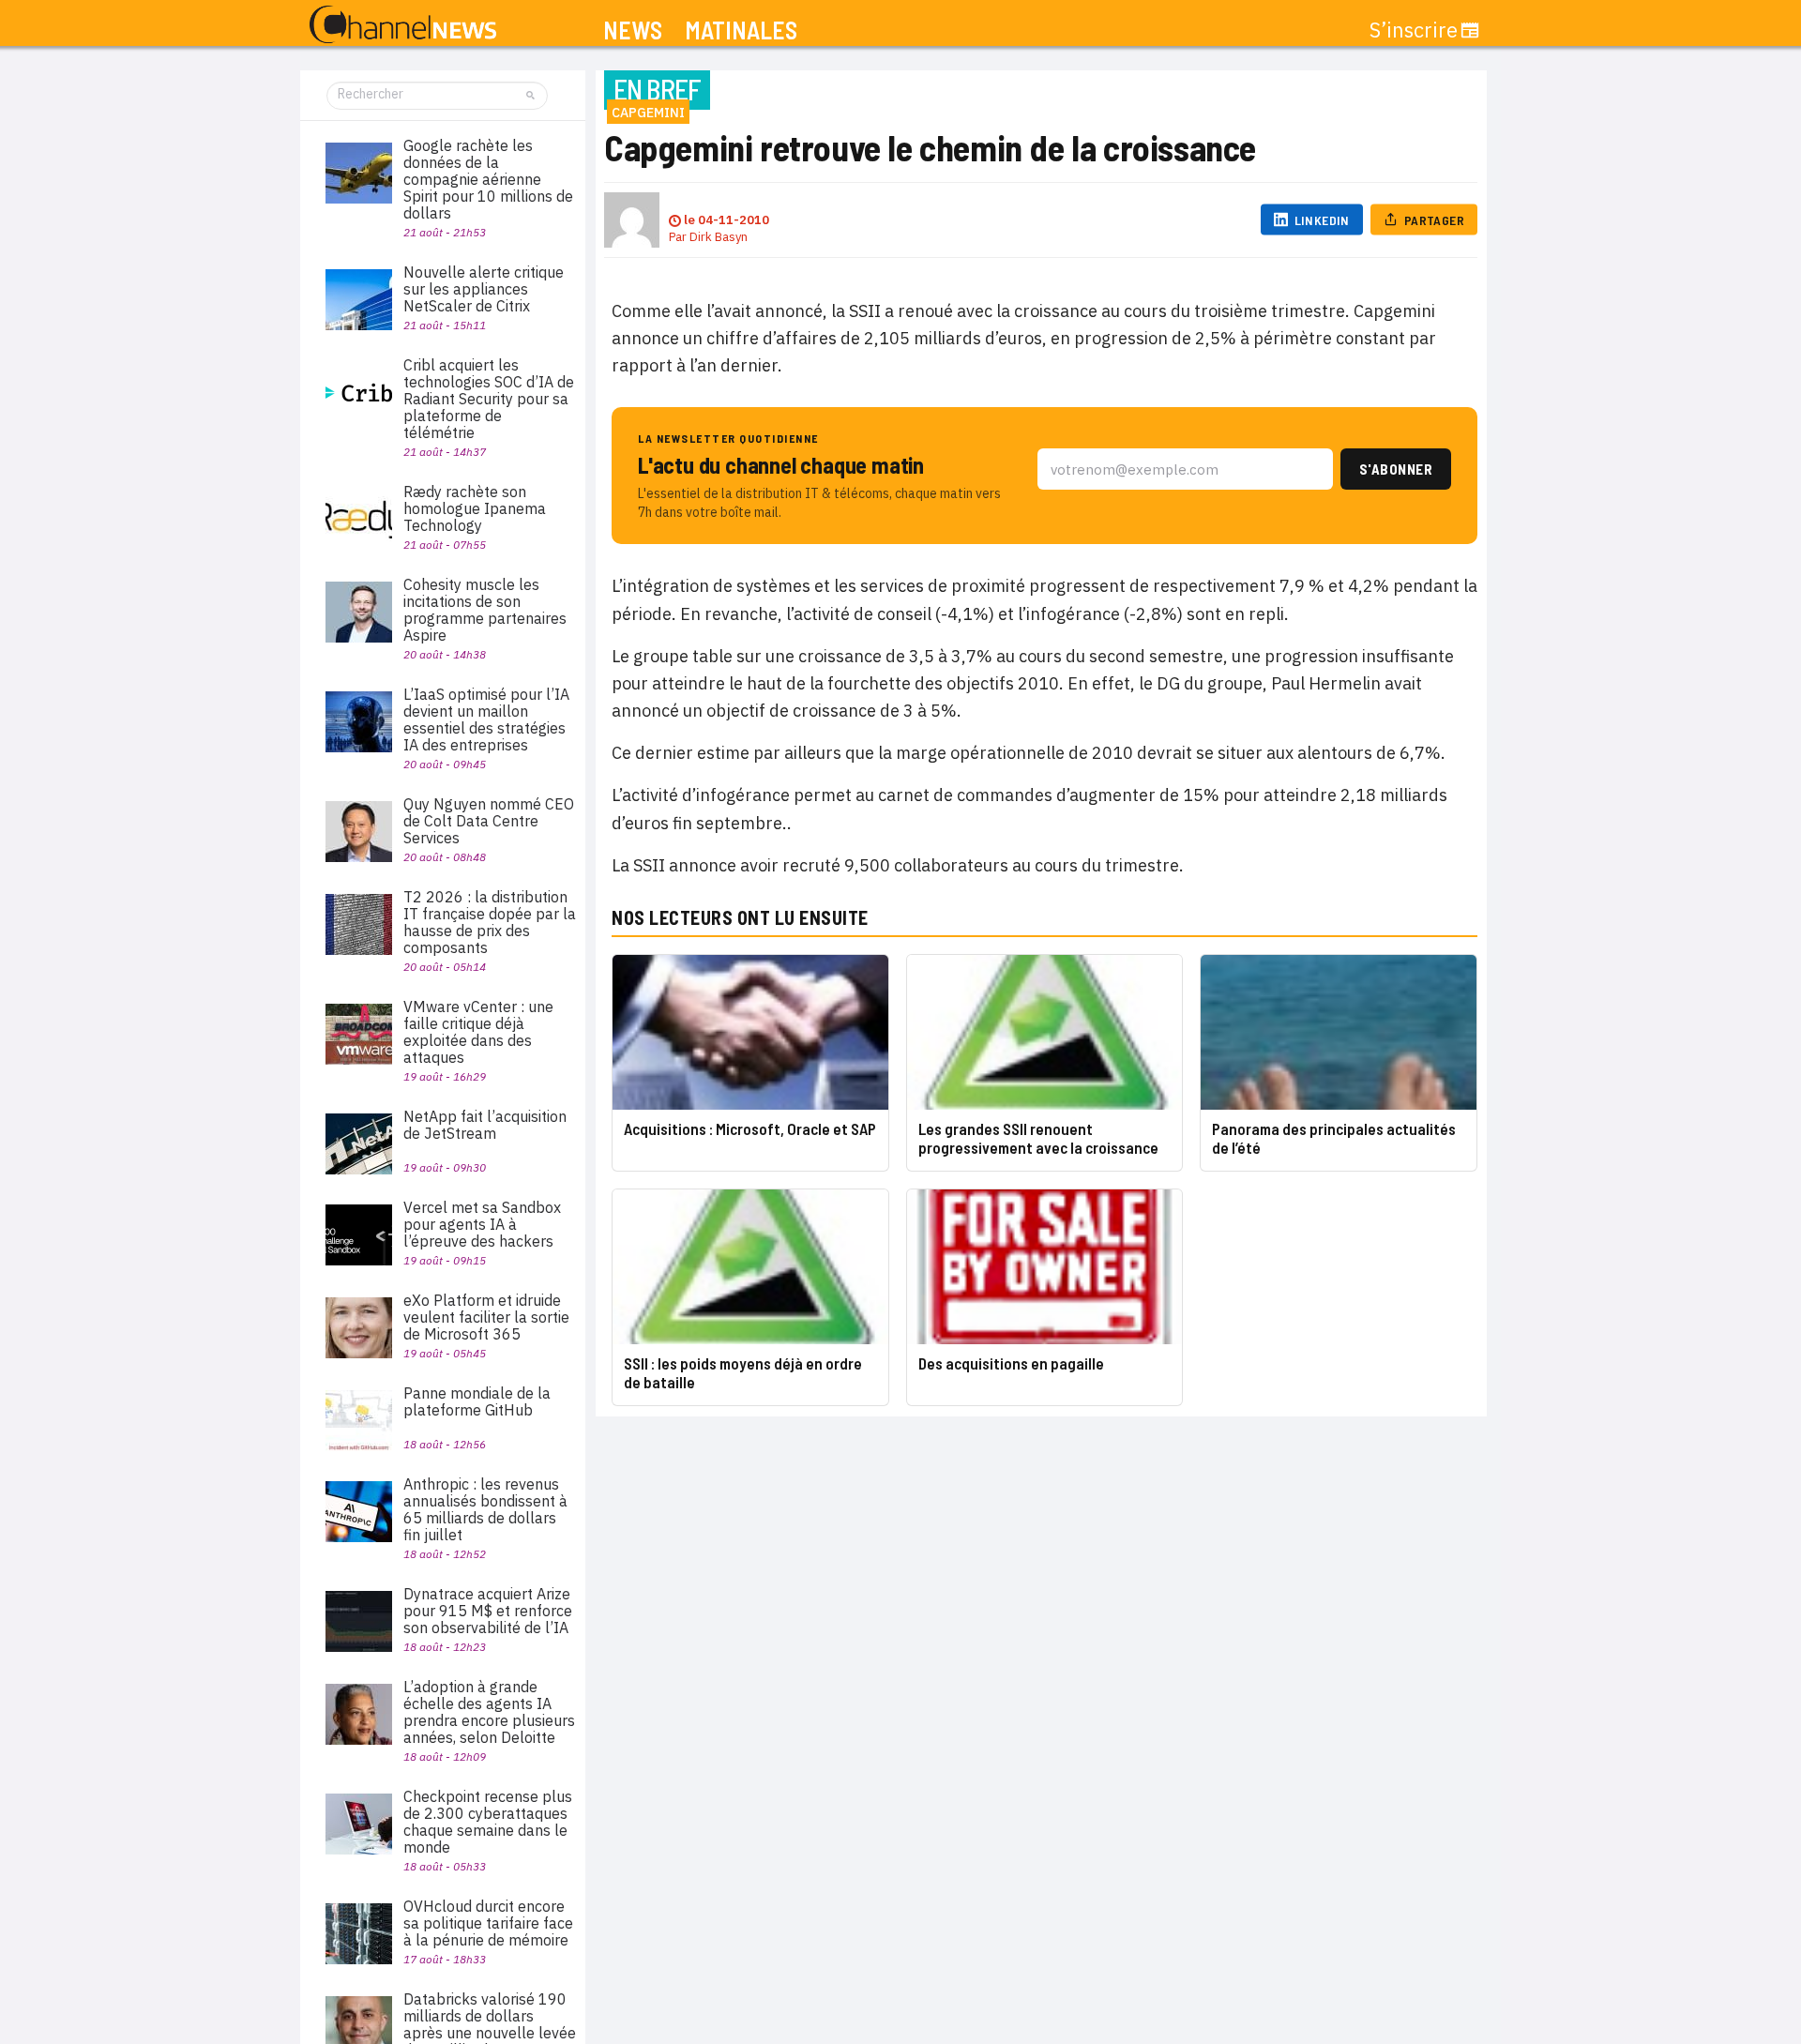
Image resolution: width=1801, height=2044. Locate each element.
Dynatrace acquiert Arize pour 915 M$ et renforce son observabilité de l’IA (488, 1611)
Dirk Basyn (719, 237)
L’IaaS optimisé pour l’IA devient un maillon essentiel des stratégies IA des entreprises (486, 719)
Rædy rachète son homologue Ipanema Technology (475, 508)
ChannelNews (403, 25)
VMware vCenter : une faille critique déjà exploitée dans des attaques (478, 1032)
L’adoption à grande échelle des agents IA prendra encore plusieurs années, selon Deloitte (489, 1712)
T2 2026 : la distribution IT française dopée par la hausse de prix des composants (490, 922)
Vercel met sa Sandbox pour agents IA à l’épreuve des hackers (482, 1224)
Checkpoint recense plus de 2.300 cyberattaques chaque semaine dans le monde (488, 1822)
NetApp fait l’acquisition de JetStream (485, 1125)
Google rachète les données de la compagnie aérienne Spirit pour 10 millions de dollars (488, 179)
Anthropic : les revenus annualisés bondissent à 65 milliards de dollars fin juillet (485, 1509)
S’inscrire (1414, 30)
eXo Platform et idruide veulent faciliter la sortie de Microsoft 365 (486, 1317)
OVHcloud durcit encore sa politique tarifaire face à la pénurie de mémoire (488, 1923)
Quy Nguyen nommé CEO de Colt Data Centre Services (489, 821)
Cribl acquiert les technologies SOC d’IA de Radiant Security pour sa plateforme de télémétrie (489, 399)
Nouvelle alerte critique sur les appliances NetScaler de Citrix (484, 289)
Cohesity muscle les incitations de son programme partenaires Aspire (485, 610)
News (633, 30)
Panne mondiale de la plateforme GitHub (477, 1401)
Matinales (741, 30)
